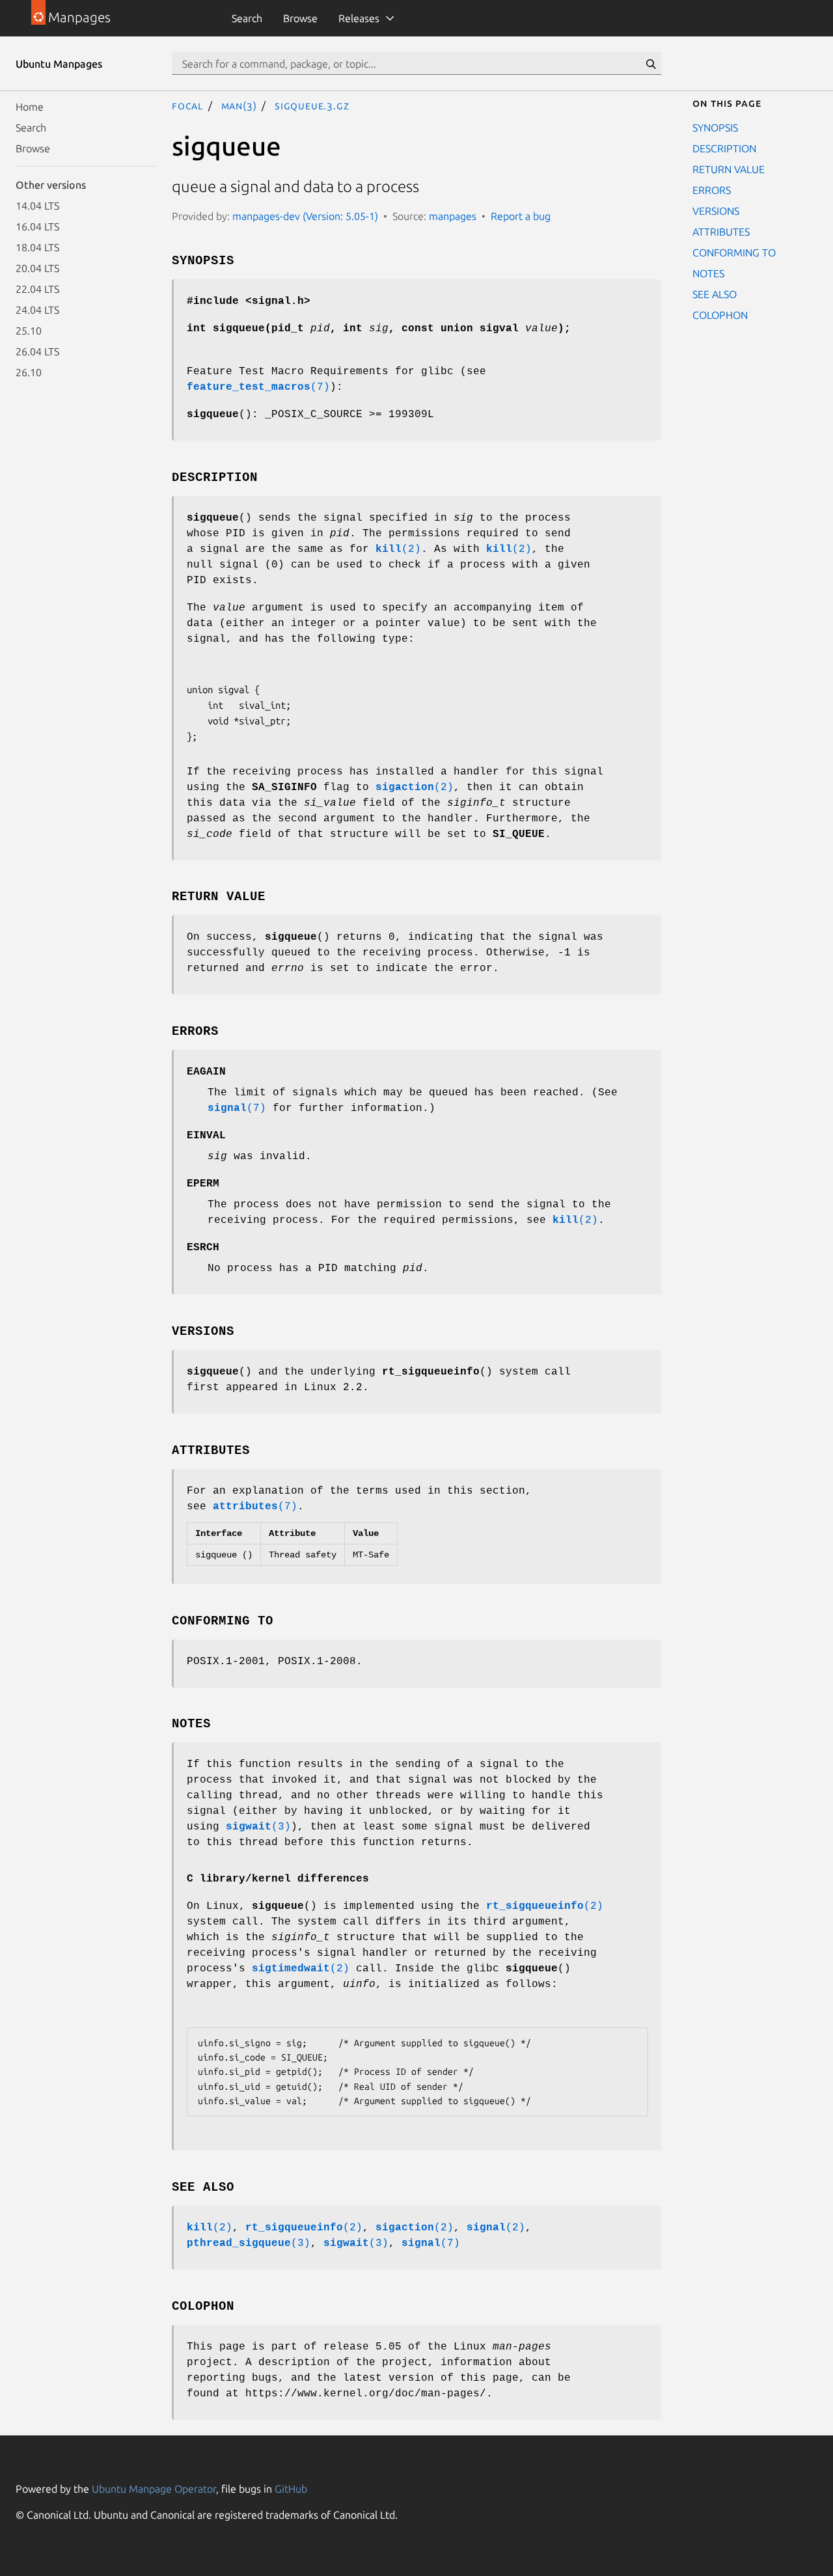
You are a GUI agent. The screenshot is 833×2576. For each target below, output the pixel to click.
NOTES (708, 273)
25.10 (29, 331)
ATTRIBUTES (721, 232)
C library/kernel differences (278, 1879)
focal (187, 105)
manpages (453, 216)
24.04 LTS (37, 310)
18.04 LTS (37, 247)
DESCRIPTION (724, 148)
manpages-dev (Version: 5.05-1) (305, 216)
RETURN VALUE (729, 169)
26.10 (29, 372)
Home (30, 107)
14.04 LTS (37, 206)
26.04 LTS (37, 351)
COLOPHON (720, 315)
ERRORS (712, 190)
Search (247, 18)
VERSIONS (716, 211)
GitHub (291, 2489)
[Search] (651, 64)
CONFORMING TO (734, 253)
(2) (398, 549)
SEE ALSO (715, 294)
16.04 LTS (37, 226)
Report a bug (521, 216)
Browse (300, 18)
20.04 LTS (37, 268)
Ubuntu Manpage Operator (154, 2489)
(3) (258, 1827)
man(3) (239, 105)
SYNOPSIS (715, 128)
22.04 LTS (37, 289)
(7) (258, 387)
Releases (359, 18)
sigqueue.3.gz (312, 105)
